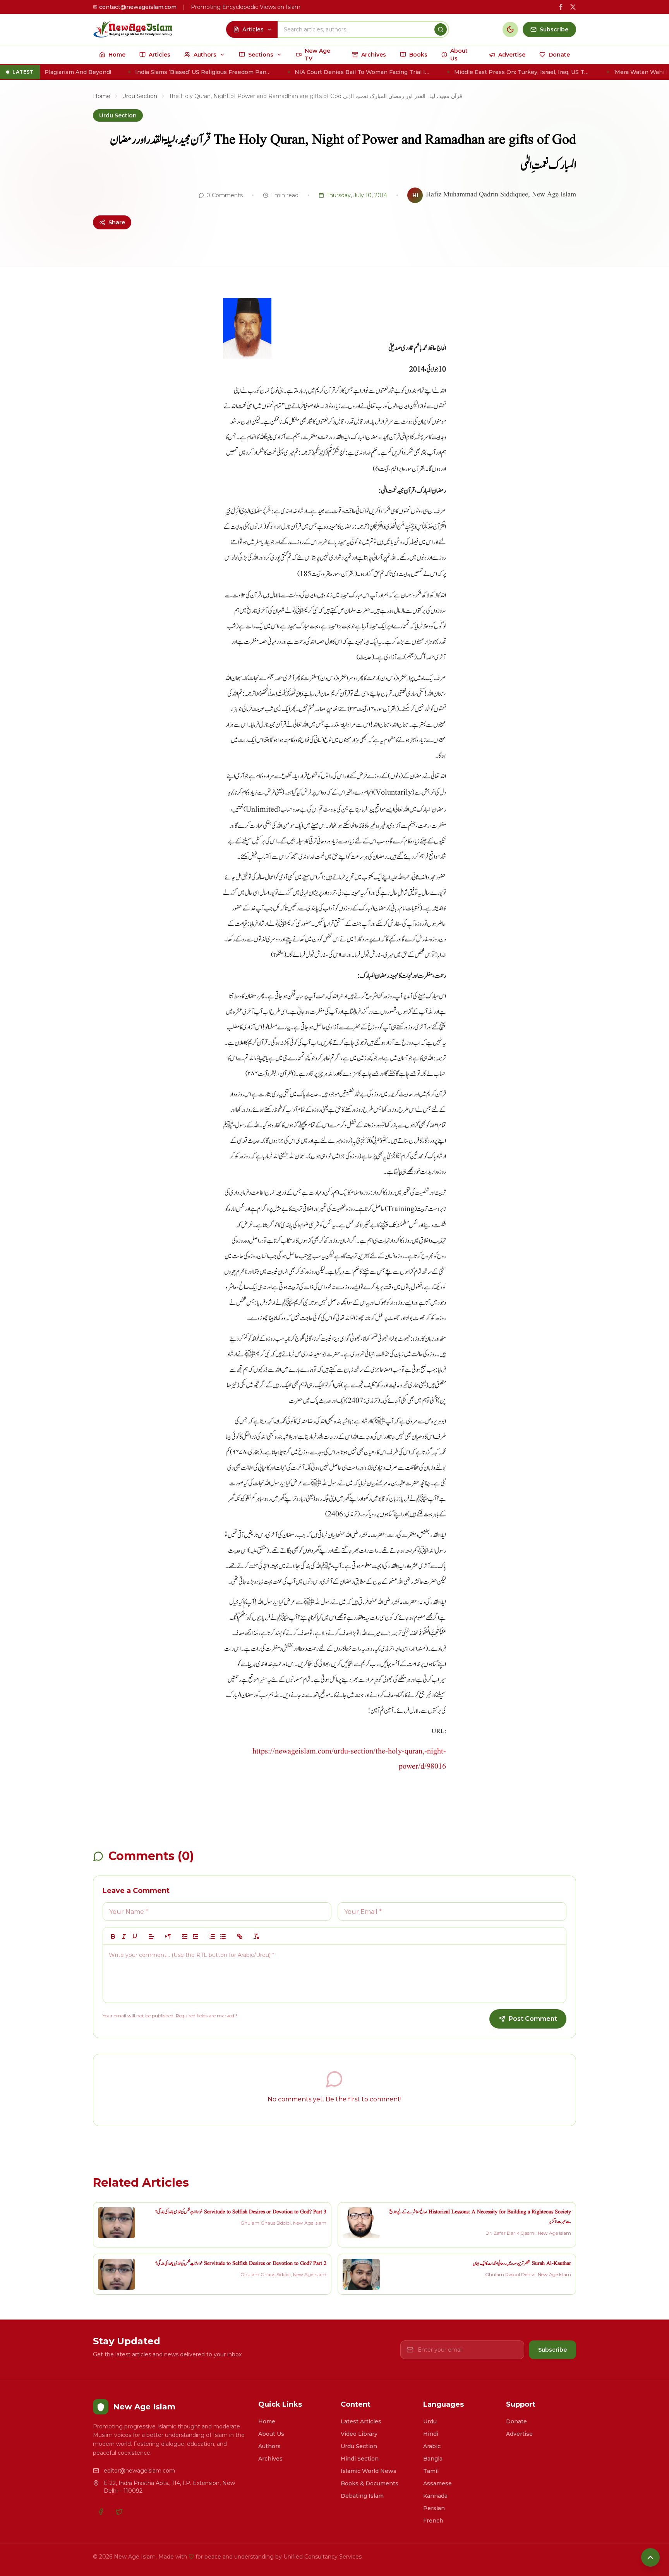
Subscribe (552, 2350)
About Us (271, 2434)
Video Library (359, 2434)
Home (102, 96)
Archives (270, 2459)
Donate (516, 2421)
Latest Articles (361, 2421)
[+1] (196, 1936)
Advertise (519, 2434)
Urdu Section (140, 96)
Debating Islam (362, 2496)
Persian (434, 2508)
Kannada (435, 2496)
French (433, 2521)
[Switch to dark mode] (510, 29)
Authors (269, 2446)
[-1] (185, 1936)
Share (117, 222)
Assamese (437, 2483)
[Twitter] (119, 2512)
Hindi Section (360, 2459)
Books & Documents (370, 2483)
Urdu (430, 2421)
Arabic (432, 2446)
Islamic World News (369, 2471)
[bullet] (223, 1936)
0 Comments (225, 195)
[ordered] (212, 1936)
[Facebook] (101, 2512)
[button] (151, 1936)
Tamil (431, 2471)
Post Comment (533, 2019)
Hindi (431, 2434)
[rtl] (168, 1936)
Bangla (433, 2459)
